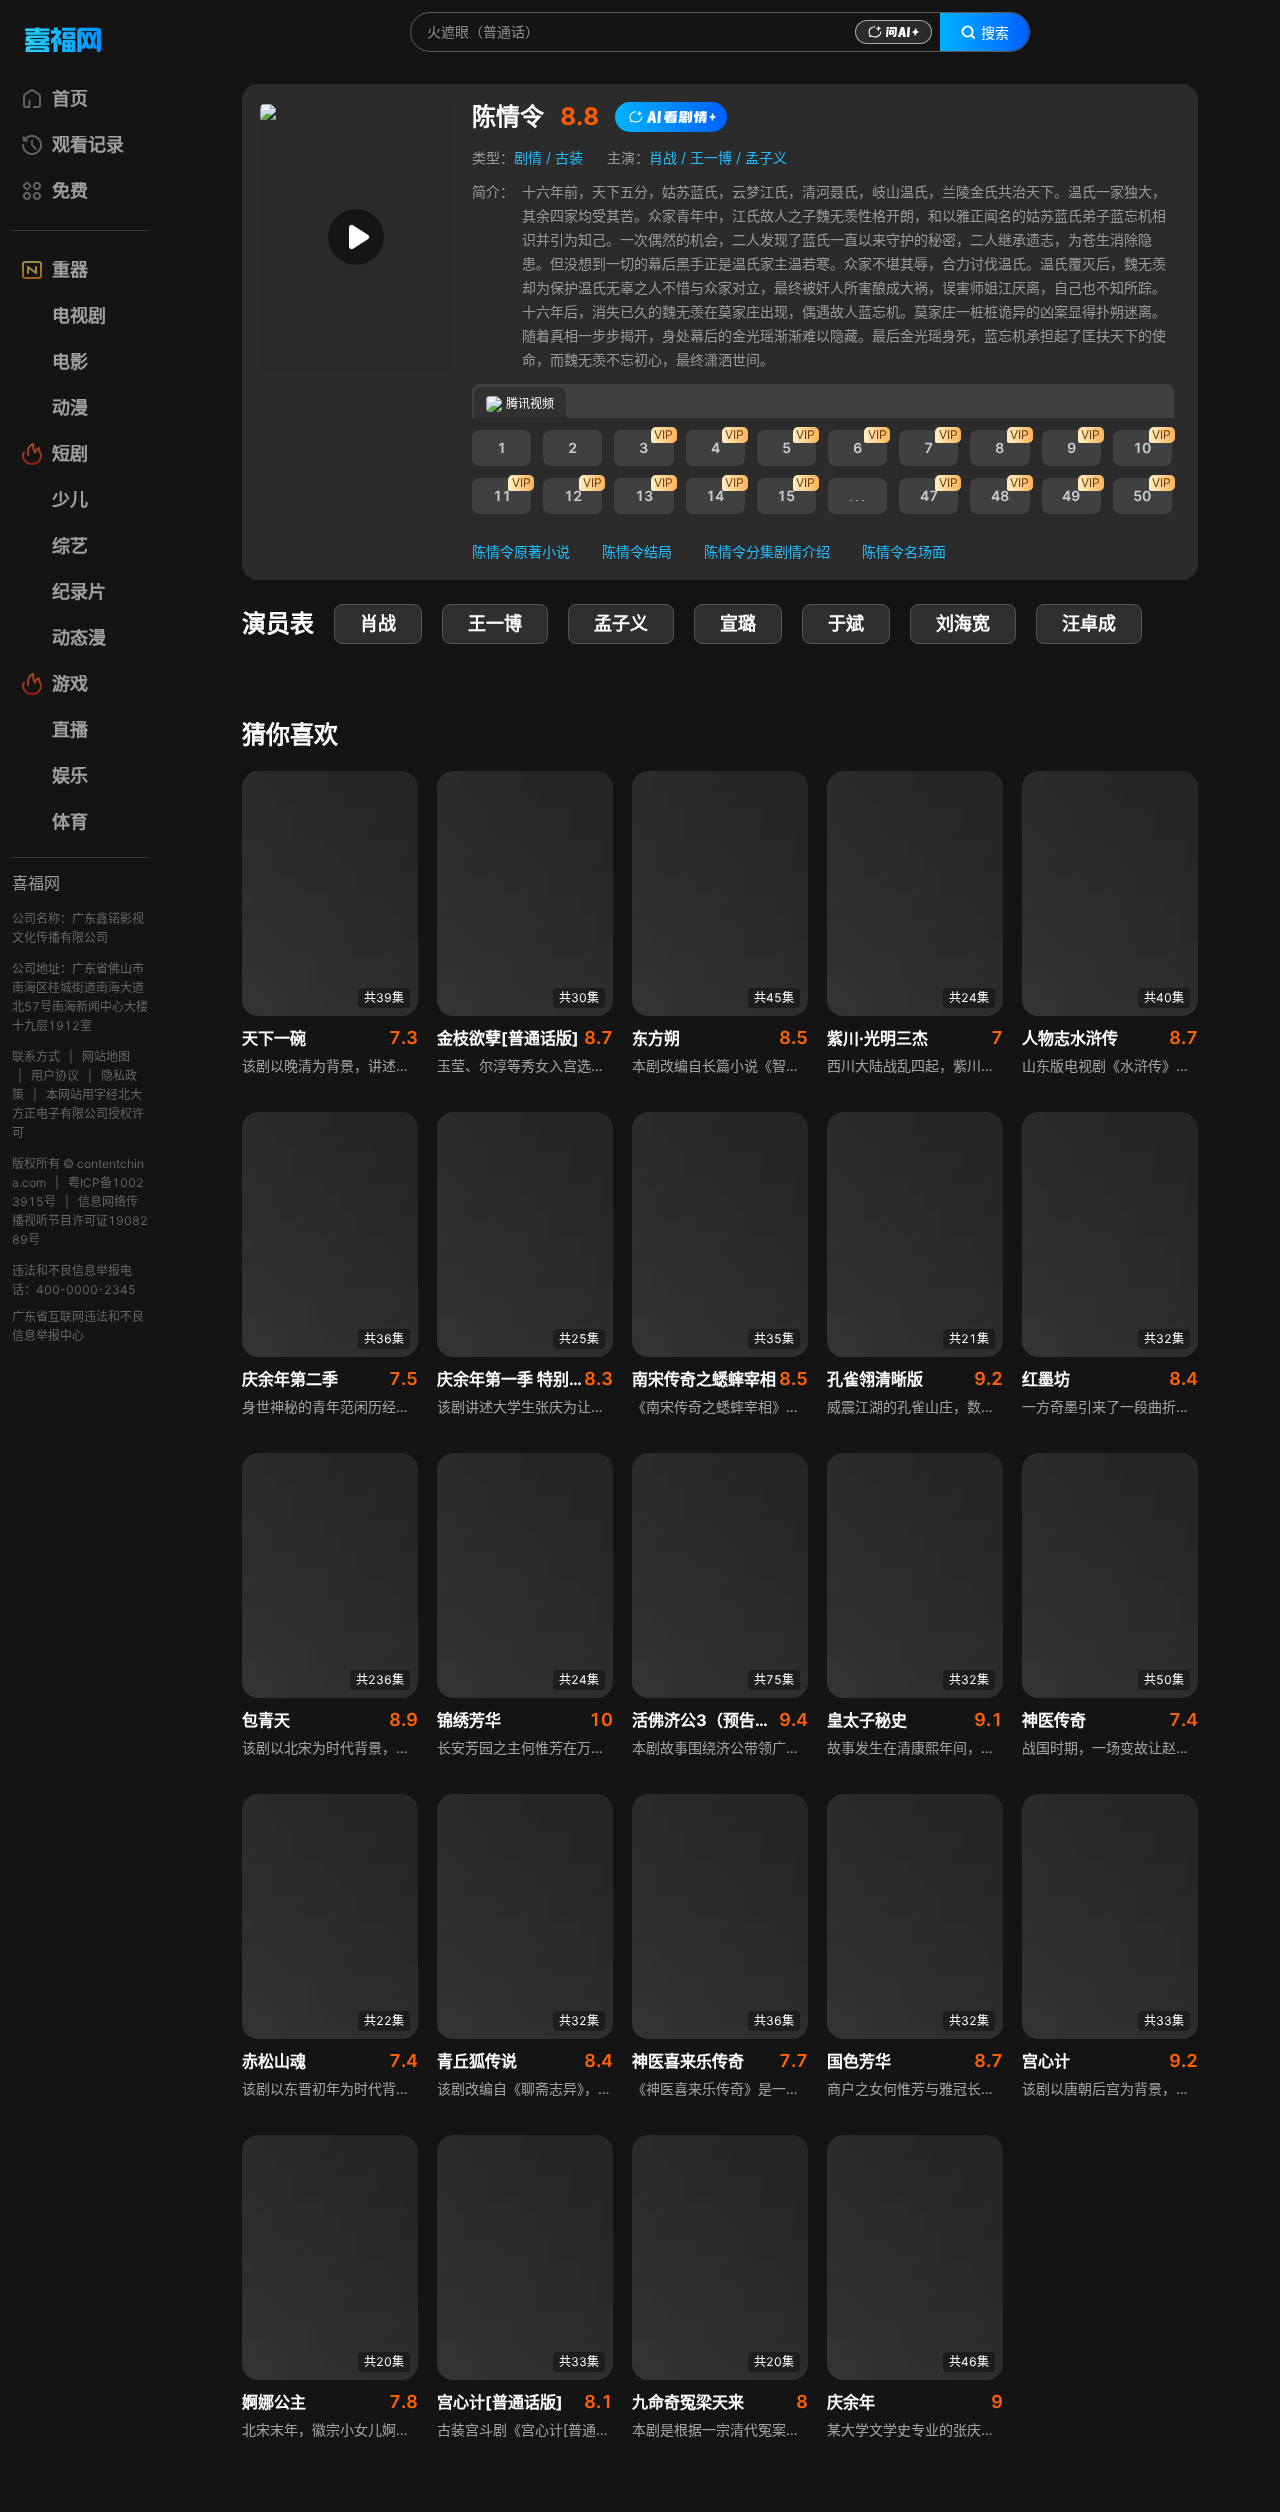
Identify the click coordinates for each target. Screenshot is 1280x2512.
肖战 (663, 157)
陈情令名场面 (904, 551)
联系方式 (36, 1056)
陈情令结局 (637, 551)
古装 (569, 157)
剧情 (528, 157)
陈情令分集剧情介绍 (767, 551)
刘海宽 (963, 623)
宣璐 (738, 623)
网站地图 (106, 1056)
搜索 (995, 33)
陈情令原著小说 (521, 551)
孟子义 (766, 157)
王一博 (711, 157)
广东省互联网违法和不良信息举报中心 (78, 1326)
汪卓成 (1089, 623)
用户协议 (55, 1075)
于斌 (846, 623)
